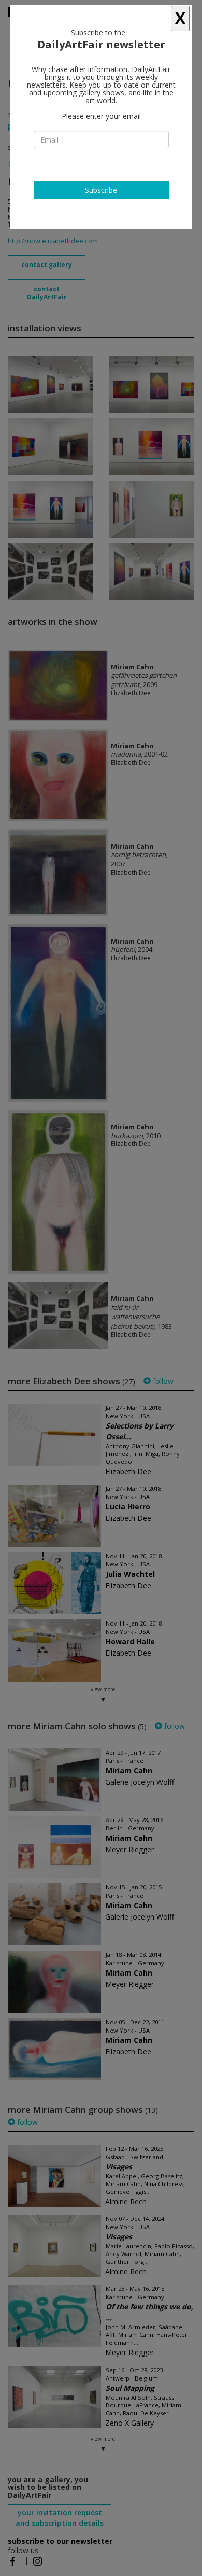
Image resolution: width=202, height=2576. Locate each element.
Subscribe (101, 190)
